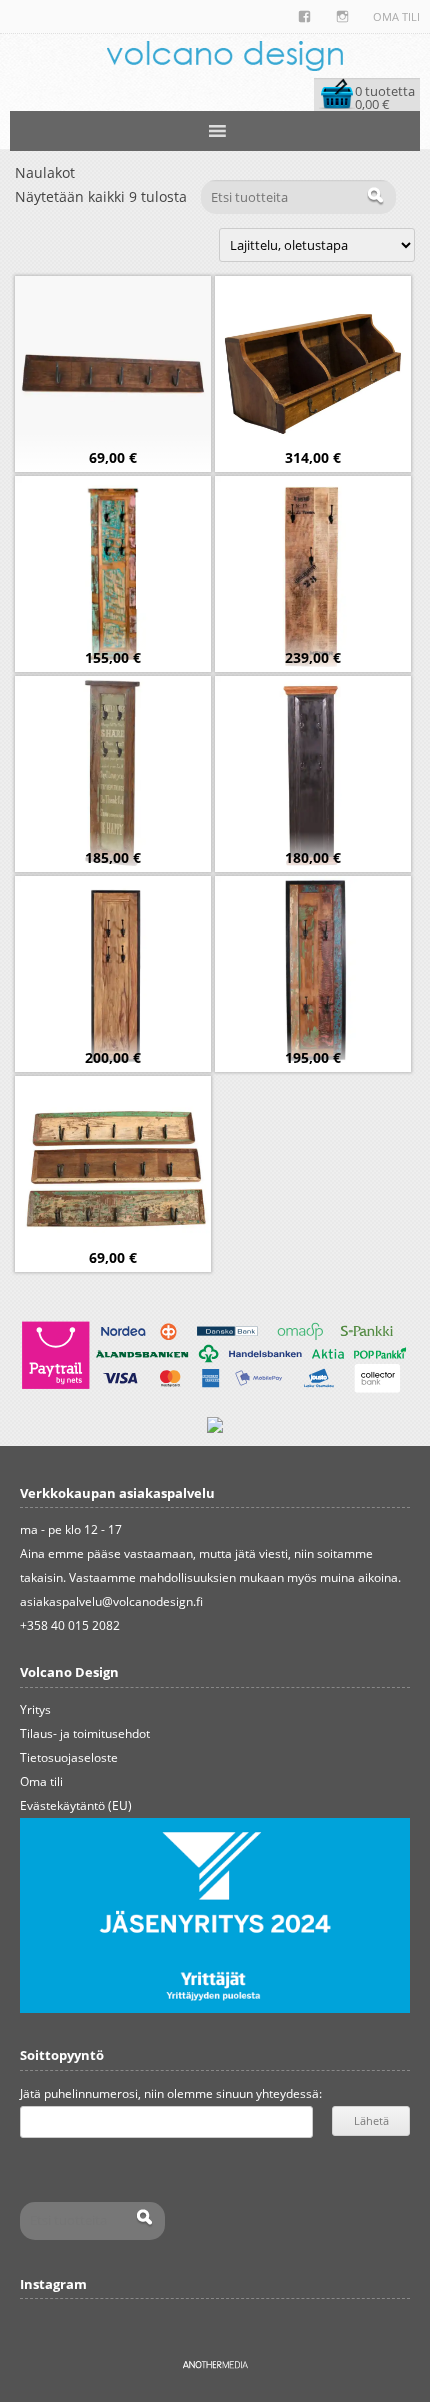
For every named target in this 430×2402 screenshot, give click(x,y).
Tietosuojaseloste (69, 1757)
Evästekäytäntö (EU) (76, 1805)
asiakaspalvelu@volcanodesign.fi (111, 1601)
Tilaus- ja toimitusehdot (85, 1733)
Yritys (35, 1709)
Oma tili (396, 16)
